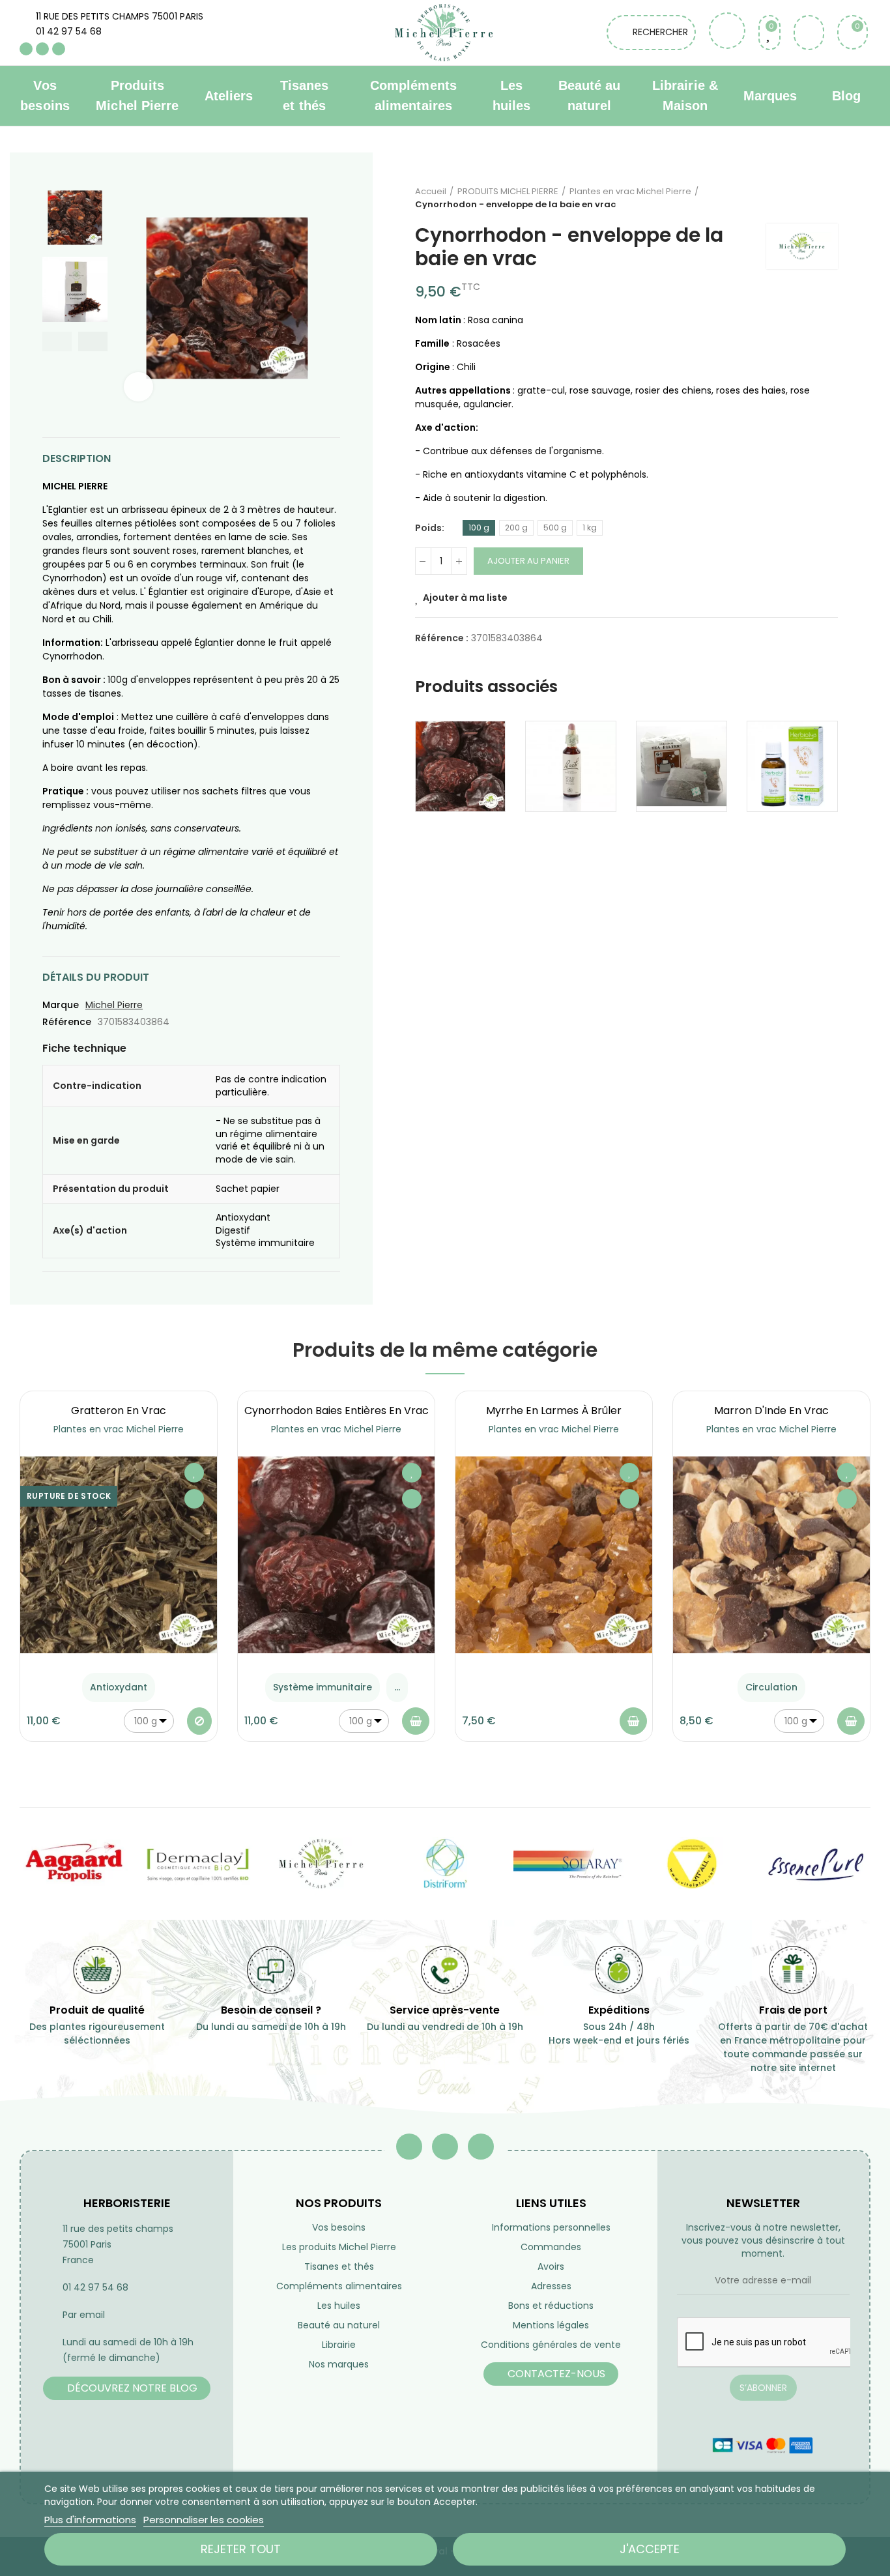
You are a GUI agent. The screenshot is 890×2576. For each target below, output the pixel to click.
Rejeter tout (241, 2549)
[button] (57, 341)
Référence (67, 1022)
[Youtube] (42, 49)
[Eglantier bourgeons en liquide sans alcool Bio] (792, 766)
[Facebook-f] (409, 2147)
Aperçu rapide (194, 1499)
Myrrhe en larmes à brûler (554, 1411)
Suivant (828, 198)
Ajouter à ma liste (465, 598)
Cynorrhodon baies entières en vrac (337, 1411)
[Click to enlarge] (138, 387)
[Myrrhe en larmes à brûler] (554, 1555)
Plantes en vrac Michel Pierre (119, 1429)
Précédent (796, 198)
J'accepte (650, 2549)
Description (77, 458)
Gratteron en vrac (119, 1411)
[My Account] (809, 33)
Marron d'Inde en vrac (771, 1411)
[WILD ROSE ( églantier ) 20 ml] (571, 766)
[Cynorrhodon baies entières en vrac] (461, 766)
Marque (61, 1005)
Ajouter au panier (528, 561)
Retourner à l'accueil (812, 198)
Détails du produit (96, 977)
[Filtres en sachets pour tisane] (682, 766)
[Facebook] (26, 49)
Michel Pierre (114, 1005)
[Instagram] (59, 49)
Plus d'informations (90, 2520)
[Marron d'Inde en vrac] (771, 1555)
